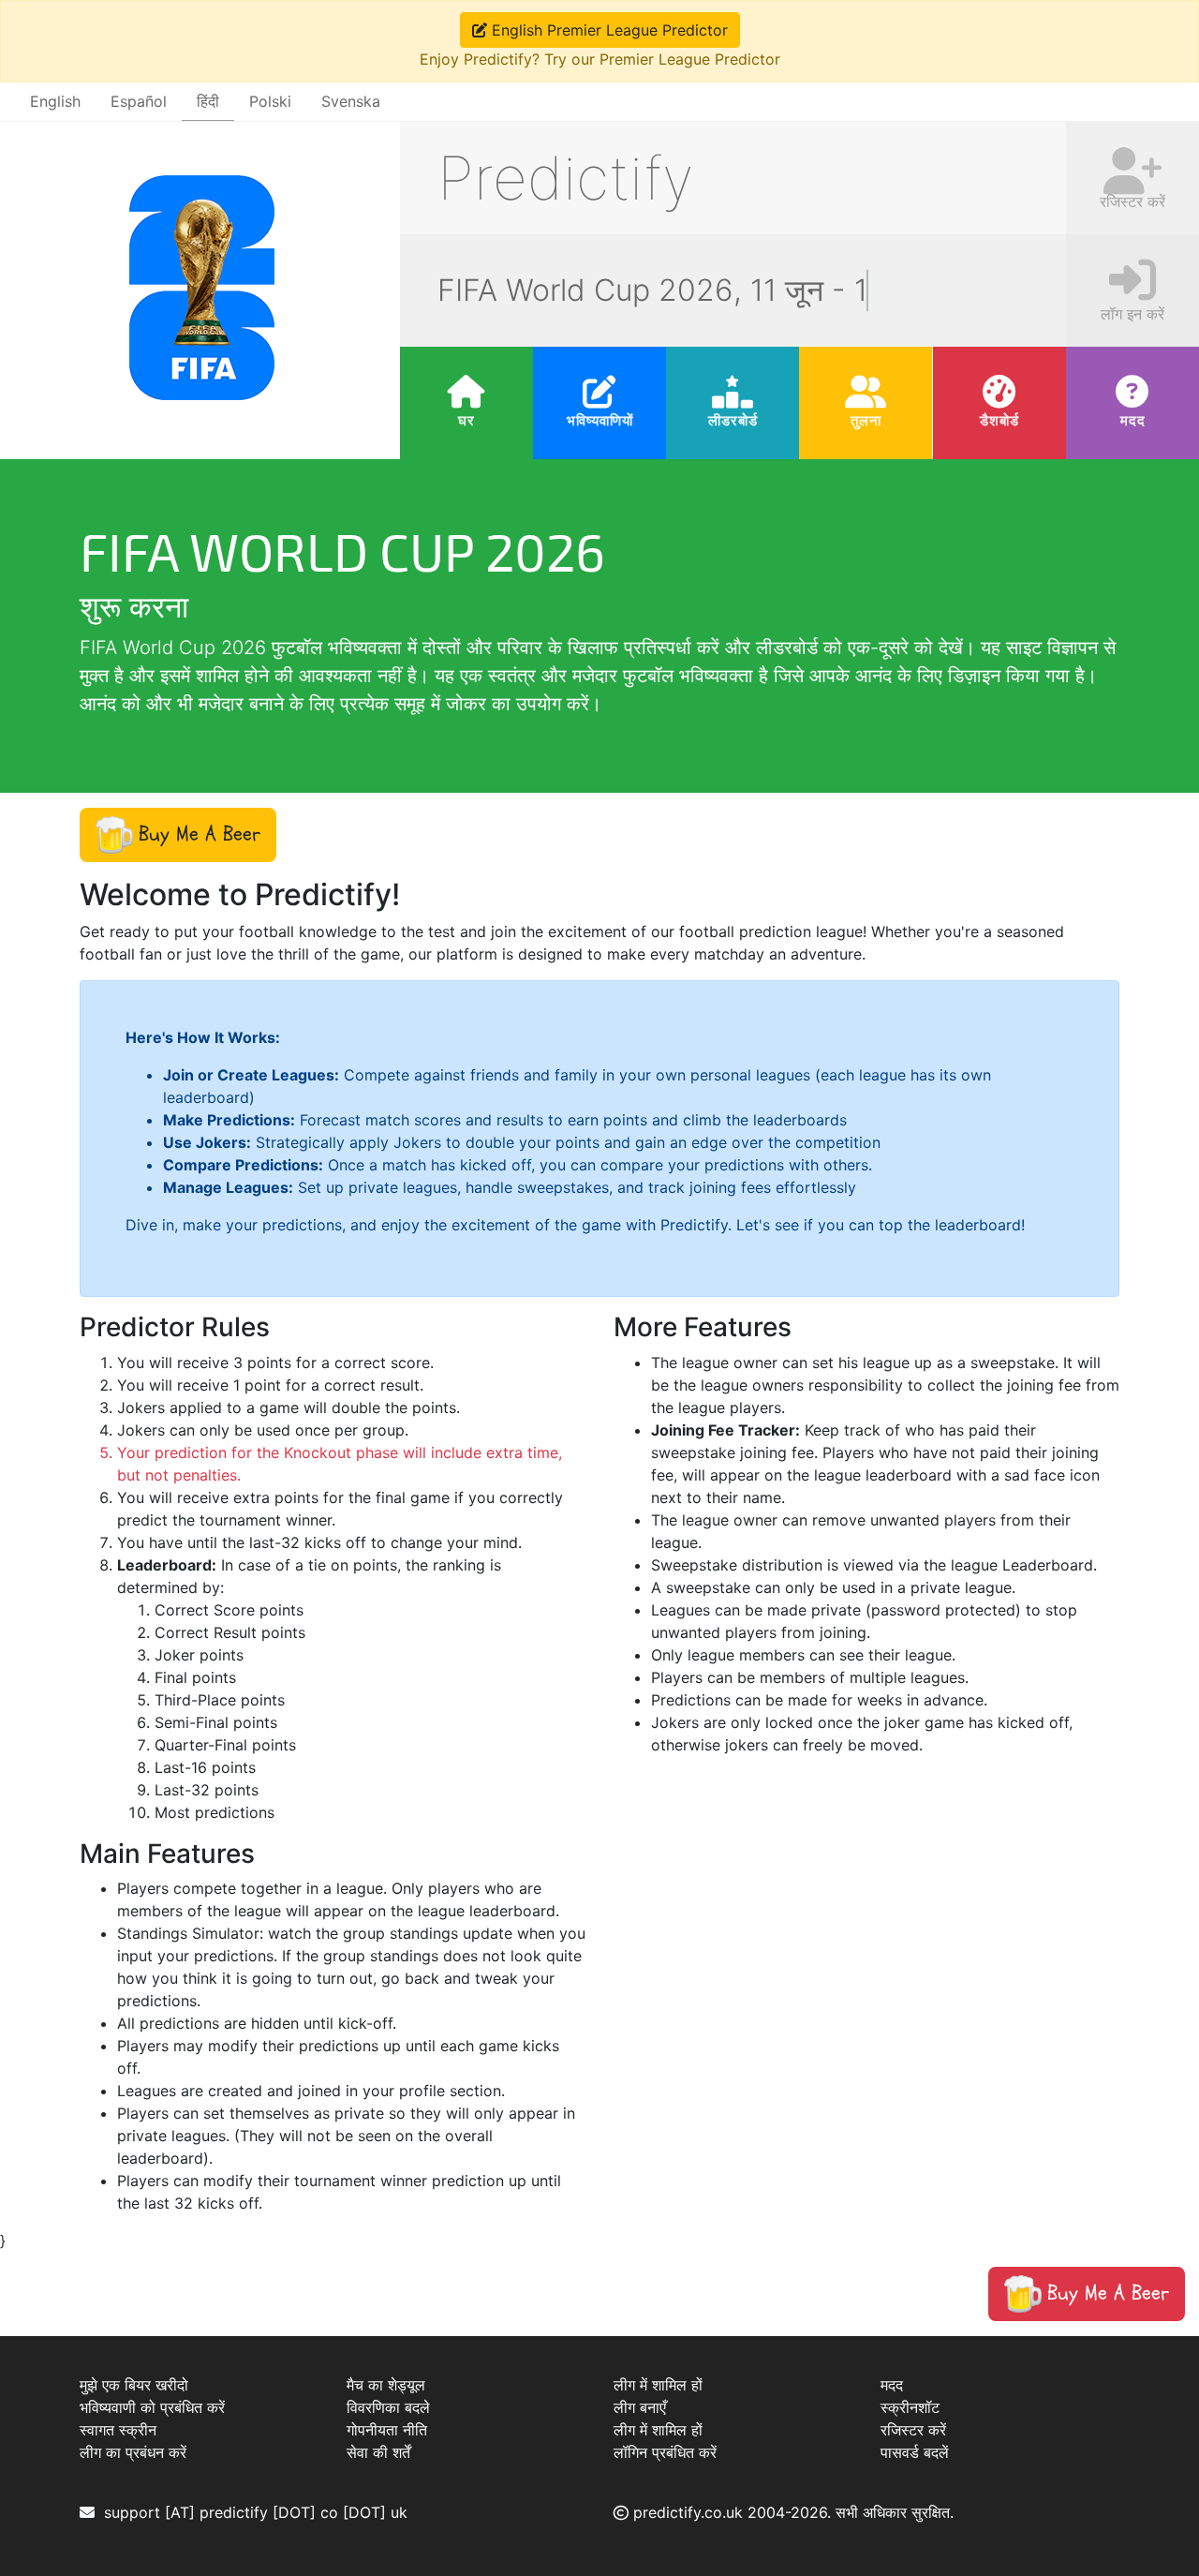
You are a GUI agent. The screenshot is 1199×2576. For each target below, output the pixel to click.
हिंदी (208, 101)
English (55, 101)
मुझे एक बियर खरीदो (134, 2385)
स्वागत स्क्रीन (118, 2430)
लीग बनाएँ (640, 2407)
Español (139, 101)
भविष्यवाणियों (599, 420)
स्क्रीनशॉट (910, 2407)
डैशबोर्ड (999, 420)
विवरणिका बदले (388, 2407)
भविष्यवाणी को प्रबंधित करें (152, 2407)
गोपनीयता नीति (387, 2430)
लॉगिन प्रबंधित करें (665, 2452)
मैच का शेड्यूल (386, 2385)
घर (466, 420)
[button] (178, 835)
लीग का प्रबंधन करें (133, 2452)
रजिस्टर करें (913, 2430)
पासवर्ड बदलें (915, 2452)
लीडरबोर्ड (733, 420)
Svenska (351, 101)
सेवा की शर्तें (378, 2452)
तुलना (866, 420)
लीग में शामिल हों (658, 2385)
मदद (1132, 420)
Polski (270, 101)
